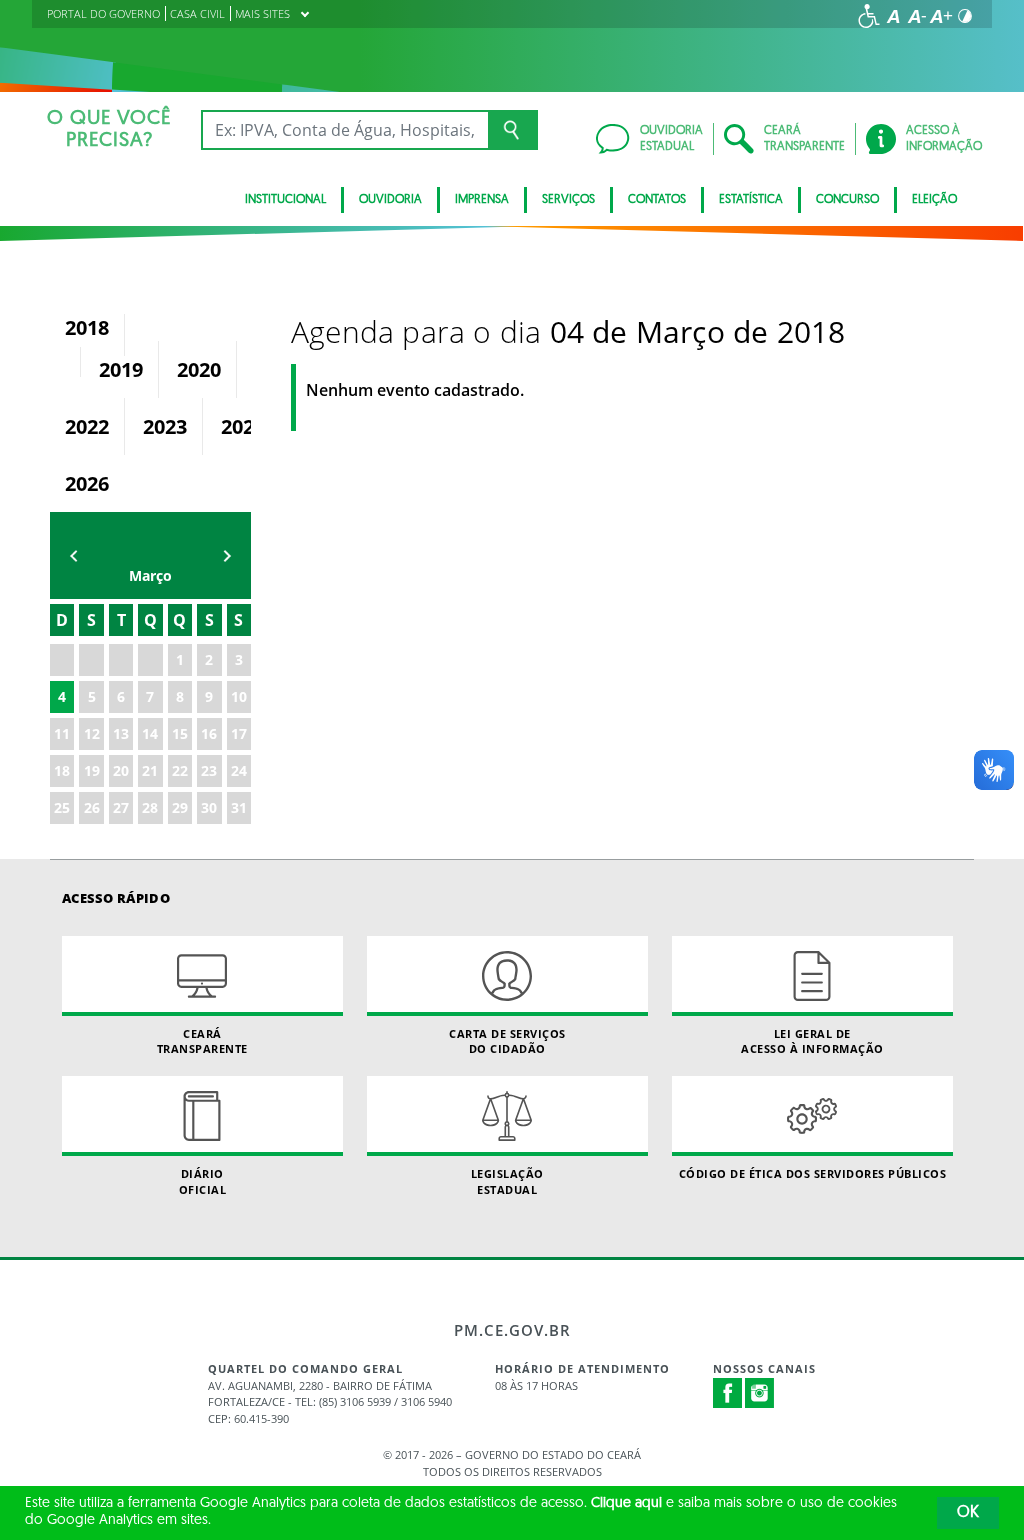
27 (121, 807)
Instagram (760, 1393)
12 (92, 733)
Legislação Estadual (507, 1181)
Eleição (934, 200)
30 (209, 807)
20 (121, 770)
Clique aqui (626, 1503)
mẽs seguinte (227, 555)
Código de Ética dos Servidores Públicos (813, 1173)
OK (968, 1513)
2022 (87, 426)
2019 (121, 369)
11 (62, 733)
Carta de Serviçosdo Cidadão (507, 1041)
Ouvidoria (390, 200)
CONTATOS (657, 200)
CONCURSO (847, 200)
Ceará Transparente (202, 1041)
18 (62, 770)
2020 (199, 369)
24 (239, 770)
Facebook (728, 1393)
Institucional (285, 200)
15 (180, 733)
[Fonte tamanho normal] (893, 16)
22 (180, 770)
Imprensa (482, 200)
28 (150, 807)
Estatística (751, 200)
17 (239, 733)
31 (239, 807)
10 (239, 696)
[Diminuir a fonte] (917, 16)
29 (180, 807)
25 (62, 807)
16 (209, 733)
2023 (165, 426)
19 (92, 770)
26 (92, 807)
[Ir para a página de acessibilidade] (869, 16)
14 (150, 733)
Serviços (568, 200)
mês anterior (74, 555)
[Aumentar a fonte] (941, 16)
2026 (87, 483)
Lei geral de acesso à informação (812, 1041)
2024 (243, 426)
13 (121, 733)
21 (150, 770)
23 (209, 770)
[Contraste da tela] (965, 16)
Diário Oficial (203, 1181)
